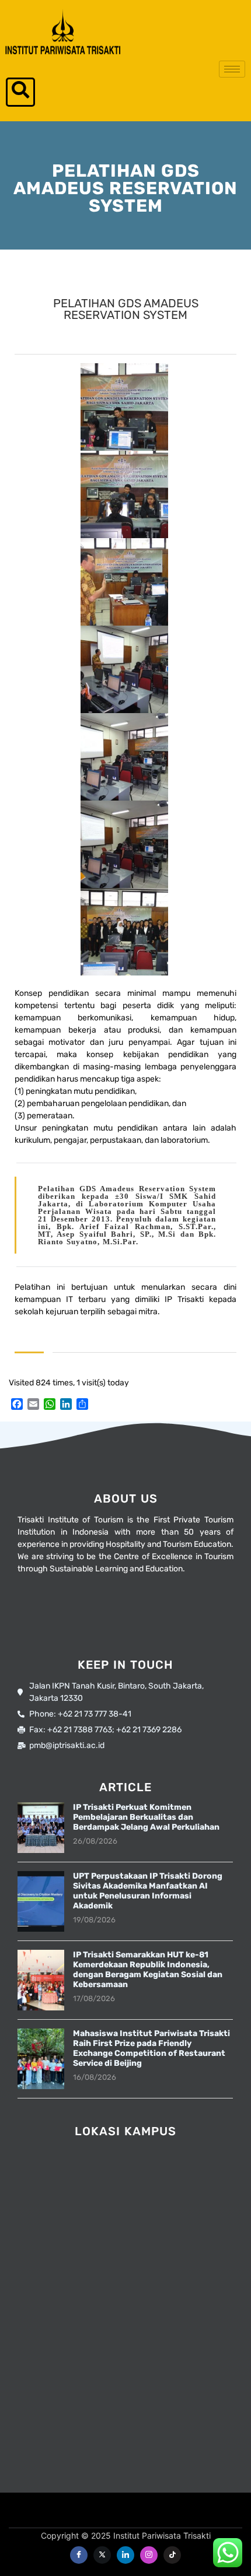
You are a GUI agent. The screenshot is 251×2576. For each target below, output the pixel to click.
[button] (20, 92)
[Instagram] (149, 2555)
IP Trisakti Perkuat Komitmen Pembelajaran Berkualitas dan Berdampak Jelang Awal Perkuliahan (146, 1817)
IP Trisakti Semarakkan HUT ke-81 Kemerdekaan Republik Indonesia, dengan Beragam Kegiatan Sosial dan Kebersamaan (148, 1970)
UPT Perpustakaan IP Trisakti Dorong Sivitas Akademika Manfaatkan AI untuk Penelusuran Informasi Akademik (148, 1891)
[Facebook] (79, 2555)
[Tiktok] (172, 2555)
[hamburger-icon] (232, 69)
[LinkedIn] (125, 2555)
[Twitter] (102, 2555)
